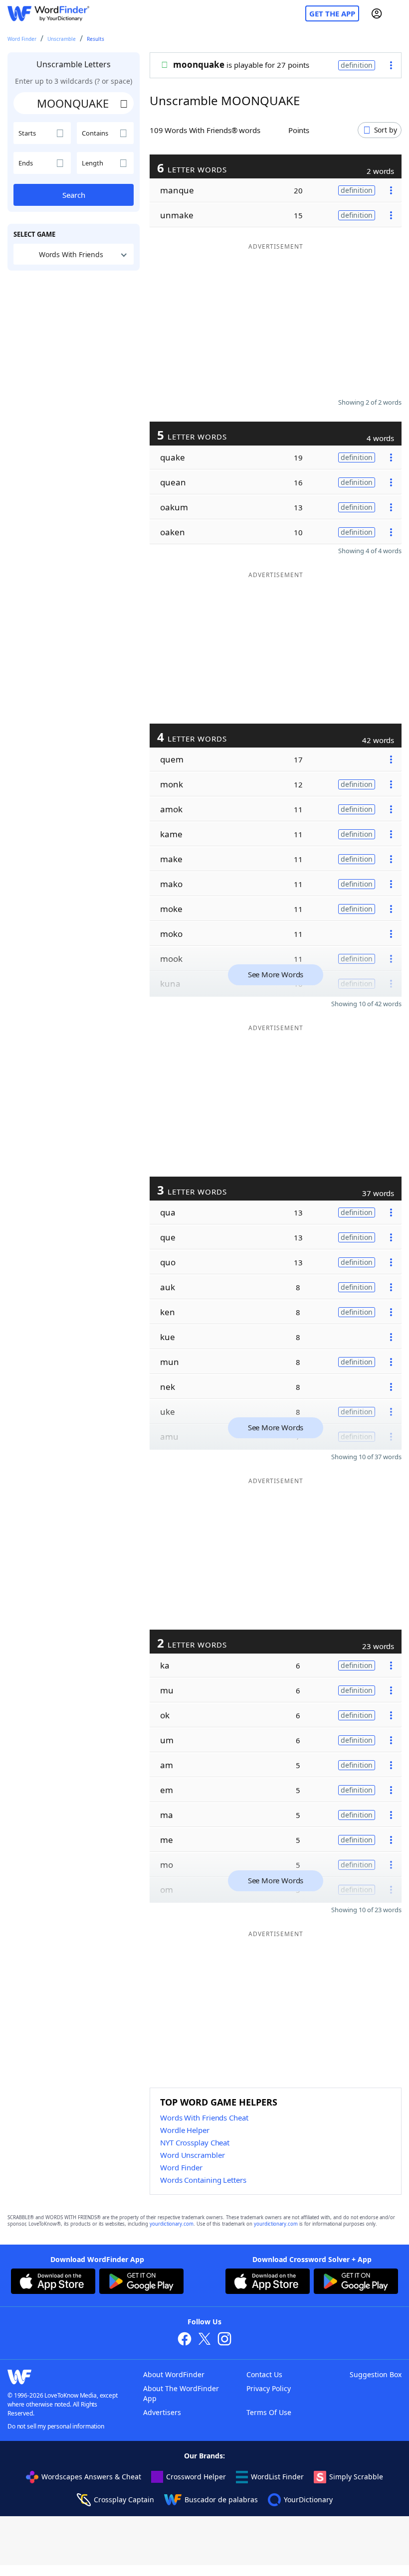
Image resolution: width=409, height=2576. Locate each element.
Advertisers (162, 2412)
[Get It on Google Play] (141, 2282)
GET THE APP (332, 13)
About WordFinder (174, 2374)
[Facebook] (185, 2340)
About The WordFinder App (181, 2393)
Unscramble (62, 39)
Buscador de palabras (221, 2500)
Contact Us (264, 2374)
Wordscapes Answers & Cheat (91, 2477)
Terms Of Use (269, 2412)
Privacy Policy (269, 2388)
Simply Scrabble (356, 2477)
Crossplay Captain (124, 2500)
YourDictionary (308, 2500)
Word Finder (22, 39)
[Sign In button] (377, 13)
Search (74, 195)
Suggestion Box (376, 2374)
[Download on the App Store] (53, 2282)
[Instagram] (224, 2340)
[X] (204, 2340)
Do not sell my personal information (56, 2426)
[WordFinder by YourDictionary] (48, 14)
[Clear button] (124, 103)
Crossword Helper (196, 2477)
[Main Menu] (398, 13)
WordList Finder (277, 2477)
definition (357, 65)
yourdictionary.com (172, 2224)
